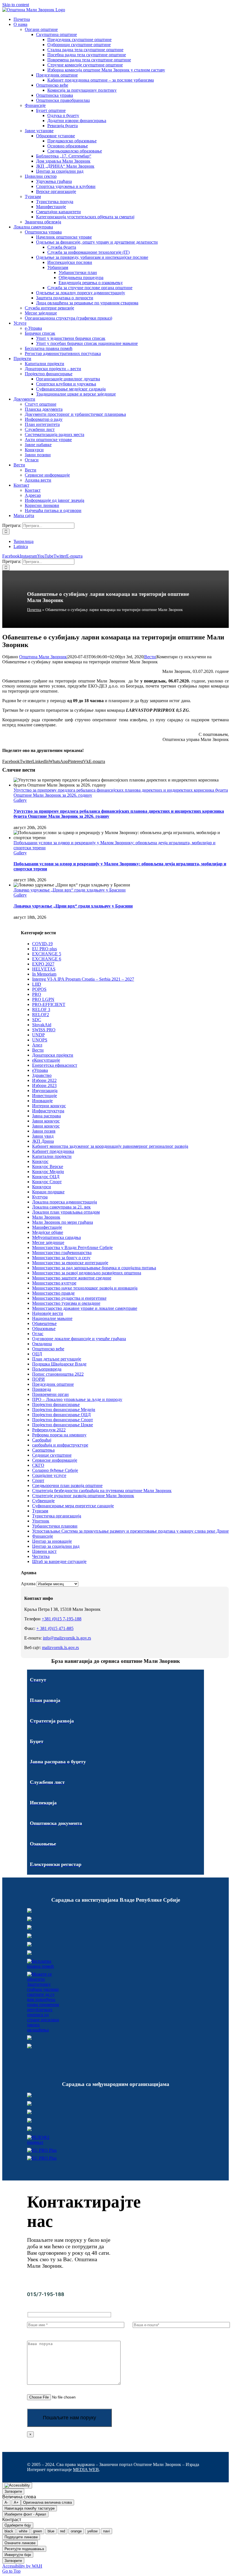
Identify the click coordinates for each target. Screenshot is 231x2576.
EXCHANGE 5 (47, 954)
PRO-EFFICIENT (49, 1004)
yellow (92, 2531)
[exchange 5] (29, 2096)
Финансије (43, 1536)
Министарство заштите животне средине (72, 1278)
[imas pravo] (43, 1966)
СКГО (38, 1465)
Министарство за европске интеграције (70, 1263)
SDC (37, 1020)
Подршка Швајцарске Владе (59, 1364)
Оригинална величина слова (47, 2502)
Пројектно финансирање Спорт (63, 1420)
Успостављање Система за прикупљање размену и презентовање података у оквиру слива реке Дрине (130, 1531)
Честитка (41, 1556)
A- (6, 2502)
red (63, 2531)
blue (51, 2531)
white (23, 2531)
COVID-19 (42, 944)
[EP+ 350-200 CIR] (42, 2150)
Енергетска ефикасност (55, 1065)
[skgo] (29, 1928)
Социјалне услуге (49, 1475)
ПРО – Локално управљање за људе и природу (77, 1399)
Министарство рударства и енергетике (69, 1298)
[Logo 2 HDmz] (43, 2030)
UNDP (38, 1035)
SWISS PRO (44, 1030)
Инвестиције (45, 1096)
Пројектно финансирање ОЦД (61, 1415)
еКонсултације (46, 1060)
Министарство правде (53, 1293)
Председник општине (53, 1384)
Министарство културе (54, 1283)
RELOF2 (41, 1015)
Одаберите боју (18, 2525)
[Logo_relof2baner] (43, 2142)
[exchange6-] (42, 2158)
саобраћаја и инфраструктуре (60, 1445)
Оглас (38, 1334)
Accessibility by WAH (22, 2566)
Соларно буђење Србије (55, 1470)
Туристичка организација (57, 1516)
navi (106, 2531)
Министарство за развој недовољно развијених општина (87, 1273)
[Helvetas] (29, 2104)
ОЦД (37, 1354)
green (37, 2531)
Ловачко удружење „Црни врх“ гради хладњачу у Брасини (70, 890)
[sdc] (29, 2121)
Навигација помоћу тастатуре (30, 2508)
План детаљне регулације (57, 1359)
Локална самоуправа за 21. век (61, 1207)
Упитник (41, 1521)
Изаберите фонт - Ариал (25, 2514)
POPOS (39, 989)
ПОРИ (38, 1379)
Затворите (13, 2491)
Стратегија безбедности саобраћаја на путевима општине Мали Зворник (102, 1491)
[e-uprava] (29, 1920)
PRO (37, 994)
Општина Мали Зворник (43, 657)
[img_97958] (29, 1945)
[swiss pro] (29, 2129)
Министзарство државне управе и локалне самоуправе (85, 1308)
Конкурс (40, 1161)
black (9, 2531)
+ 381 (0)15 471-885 (55, 1628)
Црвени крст (44, 1551)
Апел (37, 1045)
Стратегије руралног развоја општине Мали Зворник (83, 1496)
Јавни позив (44, 1131)
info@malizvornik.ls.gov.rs (67, 1638)
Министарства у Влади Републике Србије (72, 1247)
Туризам (40, 1511)
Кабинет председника (53, 1151)
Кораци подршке (48, 1192)
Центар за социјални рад (56, 1546)
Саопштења (43, 1450)
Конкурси (42, 1187)
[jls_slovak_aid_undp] (29, 2113)
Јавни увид (43, 1136)
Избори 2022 (44, 1080)
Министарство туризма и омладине (66, 1303)
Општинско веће (48, 1349)
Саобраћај (42, 1440)
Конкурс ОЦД (46, 1177)
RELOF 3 (41, 1009)
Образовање (44, 1329)
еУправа (40, 1070)
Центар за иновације (52, 1541)
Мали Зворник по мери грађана (63, 1222)
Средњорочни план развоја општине (67, 1485)
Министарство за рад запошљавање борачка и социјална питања (94, 1268)
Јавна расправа (46, 1116)
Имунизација (45, 1091)
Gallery (20, 800)
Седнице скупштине (52, 1455)
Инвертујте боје (18, 2555)
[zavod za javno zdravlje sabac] (29, 2047)
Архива (28, 1584)
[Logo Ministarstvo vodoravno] (29, 1911)
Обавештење (44, 1323)
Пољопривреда (47, 1369)
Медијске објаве (48, 1232)
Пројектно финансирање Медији (64, 1410)
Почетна (34, 610)
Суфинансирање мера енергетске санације (73, 1506)
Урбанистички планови (55, 1526)
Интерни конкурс (49, 1106)
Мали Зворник (46, 1217)
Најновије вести (48, 1313)
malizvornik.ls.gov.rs (60, 1648)
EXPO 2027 (43, 964)
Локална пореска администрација (65, 1202)
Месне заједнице (48, 1242)
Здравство (42, 1075)
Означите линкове (20, 2543)
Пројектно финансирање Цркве (63, 1425)
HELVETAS (44, 969)
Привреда (42, 1389)
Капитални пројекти (52, 1156)
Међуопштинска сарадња (56, 1237)
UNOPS (40, 1040)
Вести (150, 657)
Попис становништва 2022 (58, 1374)
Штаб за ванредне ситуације (59, 1561)
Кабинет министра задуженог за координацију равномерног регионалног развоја (110, 1146)
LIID (37, 984)
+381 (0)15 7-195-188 (62, 1619)
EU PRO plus (45, 949)
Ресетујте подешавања (24, 2549)
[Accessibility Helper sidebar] (17, 2485)
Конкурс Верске (48, 1166)
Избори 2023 (44, 1085)
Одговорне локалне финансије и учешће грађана (79, 1339)
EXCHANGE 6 (47, 959)
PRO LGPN (43, 999)
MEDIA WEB (86, 2470)
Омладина (42, 1344)
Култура (40, 1197)
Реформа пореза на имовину (59, 1435)
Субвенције (43, 1501)
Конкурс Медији (48, 1172)
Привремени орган (50, 1394)
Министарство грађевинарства (62, 1253)
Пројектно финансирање (56, 1404)
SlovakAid (42, 1025)
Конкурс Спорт (47, 1182)
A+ (16, 2502)
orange (76, 2531)
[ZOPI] (29, 2038)
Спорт (38, 1480)
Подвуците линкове (21, 2537)
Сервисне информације (55, 1460)
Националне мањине (52, 1318)
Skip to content (16, 5)
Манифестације (47, 1227)
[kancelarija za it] (29, 1936)
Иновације (42, 1101)
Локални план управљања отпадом (66, 1212)
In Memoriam (44, 974)
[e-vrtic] (29, 1953)
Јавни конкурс (46, 1121)
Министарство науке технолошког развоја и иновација (85, 1288)
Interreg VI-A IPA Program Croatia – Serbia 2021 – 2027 (83, 979)
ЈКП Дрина (43, 1141)
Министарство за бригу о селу (61, 1258)
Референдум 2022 (49, 1430)
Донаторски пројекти (53, 1055)
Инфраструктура (48, 1111)
